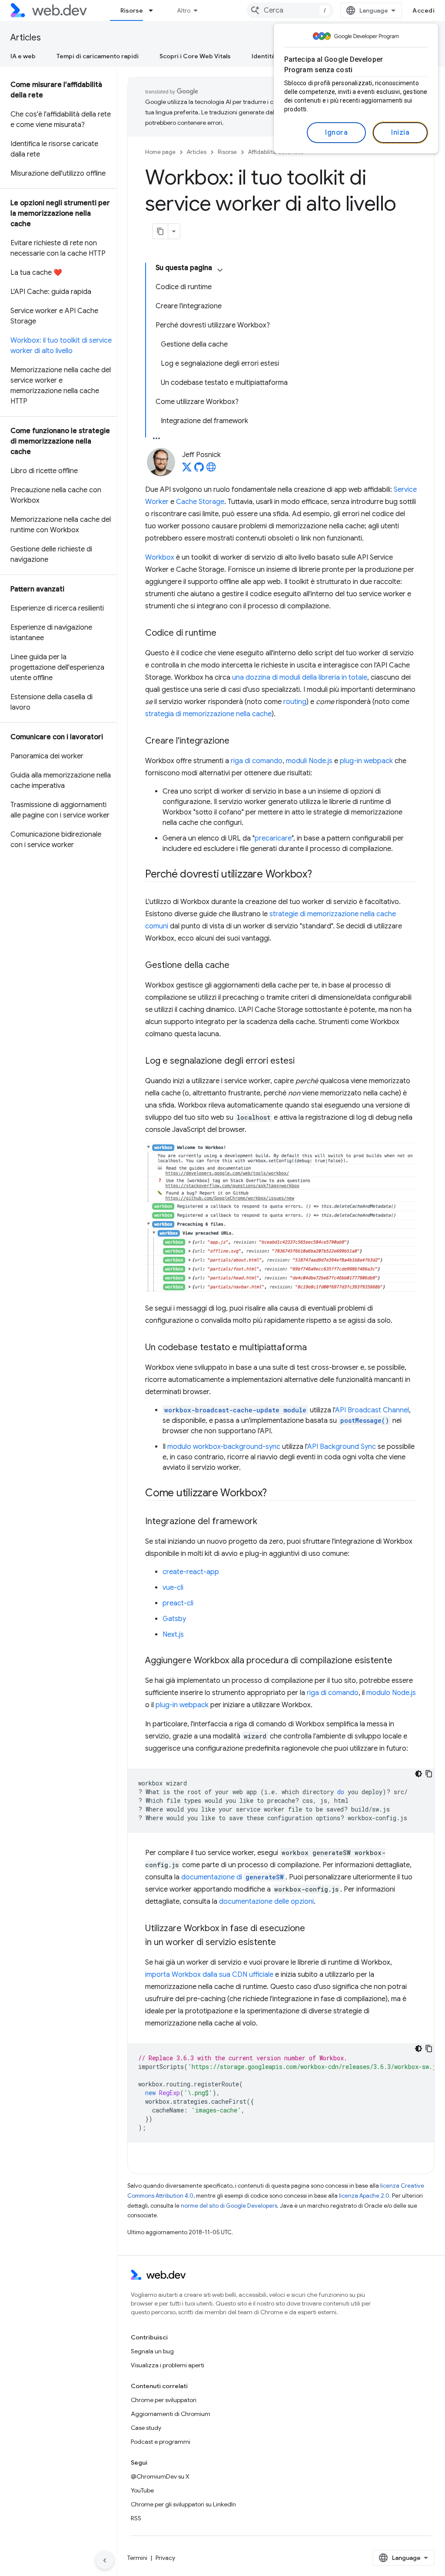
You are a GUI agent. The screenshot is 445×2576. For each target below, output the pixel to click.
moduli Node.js (309, 761)
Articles (26, 38)
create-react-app (191, 1572)
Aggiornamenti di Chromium (171, 2414)
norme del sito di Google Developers (229, 2206)
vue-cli (173, 1588)
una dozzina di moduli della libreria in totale (300, 677)
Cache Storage (200, 502)
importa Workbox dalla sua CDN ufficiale (209, 1975)
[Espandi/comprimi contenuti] (220, 270)
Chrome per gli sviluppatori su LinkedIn (183, 2504)
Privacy (165, 2558)
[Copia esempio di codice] (429, 1774)
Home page (160, 152)
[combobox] (290, 10)
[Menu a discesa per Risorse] (155, 10)
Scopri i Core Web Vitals (195, 56)
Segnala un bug (152, 2351)
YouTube (142, 2490)
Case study (146, 2428)
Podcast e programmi (161, 2442)
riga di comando (257, 761)
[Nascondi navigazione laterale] (105, 2560)
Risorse (132, 10)
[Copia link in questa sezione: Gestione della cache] (237, 966)
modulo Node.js (391, 1693)
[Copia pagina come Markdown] (160, 231)
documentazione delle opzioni (266, 1902)
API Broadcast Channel (372, 1410)
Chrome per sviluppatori (164, 2400)
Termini (137, 2558)
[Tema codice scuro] (418, 1774)
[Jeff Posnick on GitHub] (199, 470)
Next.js (173, 1635)
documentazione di (232, 1877)
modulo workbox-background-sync (224, 1447)
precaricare (273, 838)
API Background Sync (342, 1447)
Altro (184, 10)
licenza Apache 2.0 (364, 2196)
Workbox (160, 557)
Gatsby (174, 1619)
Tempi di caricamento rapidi (98, 56)
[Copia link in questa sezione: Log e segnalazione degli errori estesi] (302, 1061)
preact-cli (178, 1603)
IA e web (23, 56)
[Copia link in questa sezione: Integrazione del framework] (265, 1522)
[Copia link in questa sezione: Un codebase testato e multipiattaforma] (315, 1348)
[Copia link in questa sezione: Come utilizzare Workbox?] (275, 1494)
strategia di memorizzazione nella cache (208, 714)
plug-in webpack (366, 761)
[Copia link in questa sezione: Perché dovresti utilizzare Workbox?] (320, 875)
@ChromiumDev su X (160, 2476)
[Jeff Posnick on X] (187, 470)
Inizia (400, 133)
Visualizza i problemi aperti (168, 2365)
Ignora (336, 133)
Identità (263, 56)
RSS (136, 2518)
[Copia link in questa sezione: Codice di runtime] (224, 634)
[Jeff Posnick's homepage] (211, 470)
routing (295, 702)
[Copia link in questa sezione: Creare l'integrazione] (237, 741)
